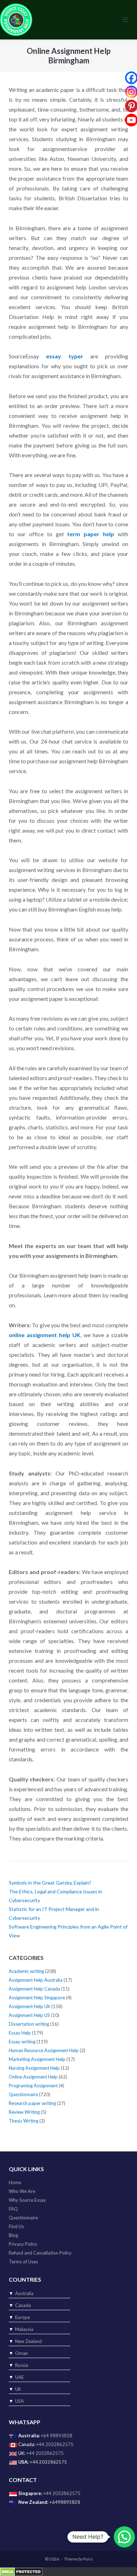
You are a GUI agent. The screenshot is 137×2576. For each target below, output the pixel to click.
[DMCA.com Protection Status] (21, 2571)
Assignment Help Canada (34, 1989)
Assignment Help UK (30, 2006)
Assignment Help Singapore (37, 1998)
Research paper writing (32, 2103)
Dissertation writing (29, 2024)
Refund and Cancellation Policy (40, 2253)
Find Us (16, 2226)
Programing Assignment (33, 2086)
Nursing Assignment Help (34, 2068)
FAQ (13, 2209)
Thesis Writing (24, 2121)
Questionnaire (23, 2094)
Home (15, 2182)
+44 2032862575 (55, 2444)
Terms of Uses (23, 2262)
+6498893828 (65, 2502)
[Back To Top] (120, 2559)
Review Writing (24, 2112)
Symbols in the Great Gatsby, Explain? (50, 1883)
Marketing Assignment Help (37, 2059)
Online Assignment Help (33, 2077)
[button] (124, 2537)
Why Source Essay (27, 2200)
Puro (88, 2559)
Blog (13, 2235)
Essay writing (22, 2042)
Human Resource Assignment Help (44, 2050)
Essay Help (20, 2033)
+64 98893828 (57, 2436)
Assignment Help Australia (36, 1980)
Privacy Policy (23, 2244)
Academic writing (26, 1971)
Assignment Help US (29, 2015)
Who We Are (22, 2191)
